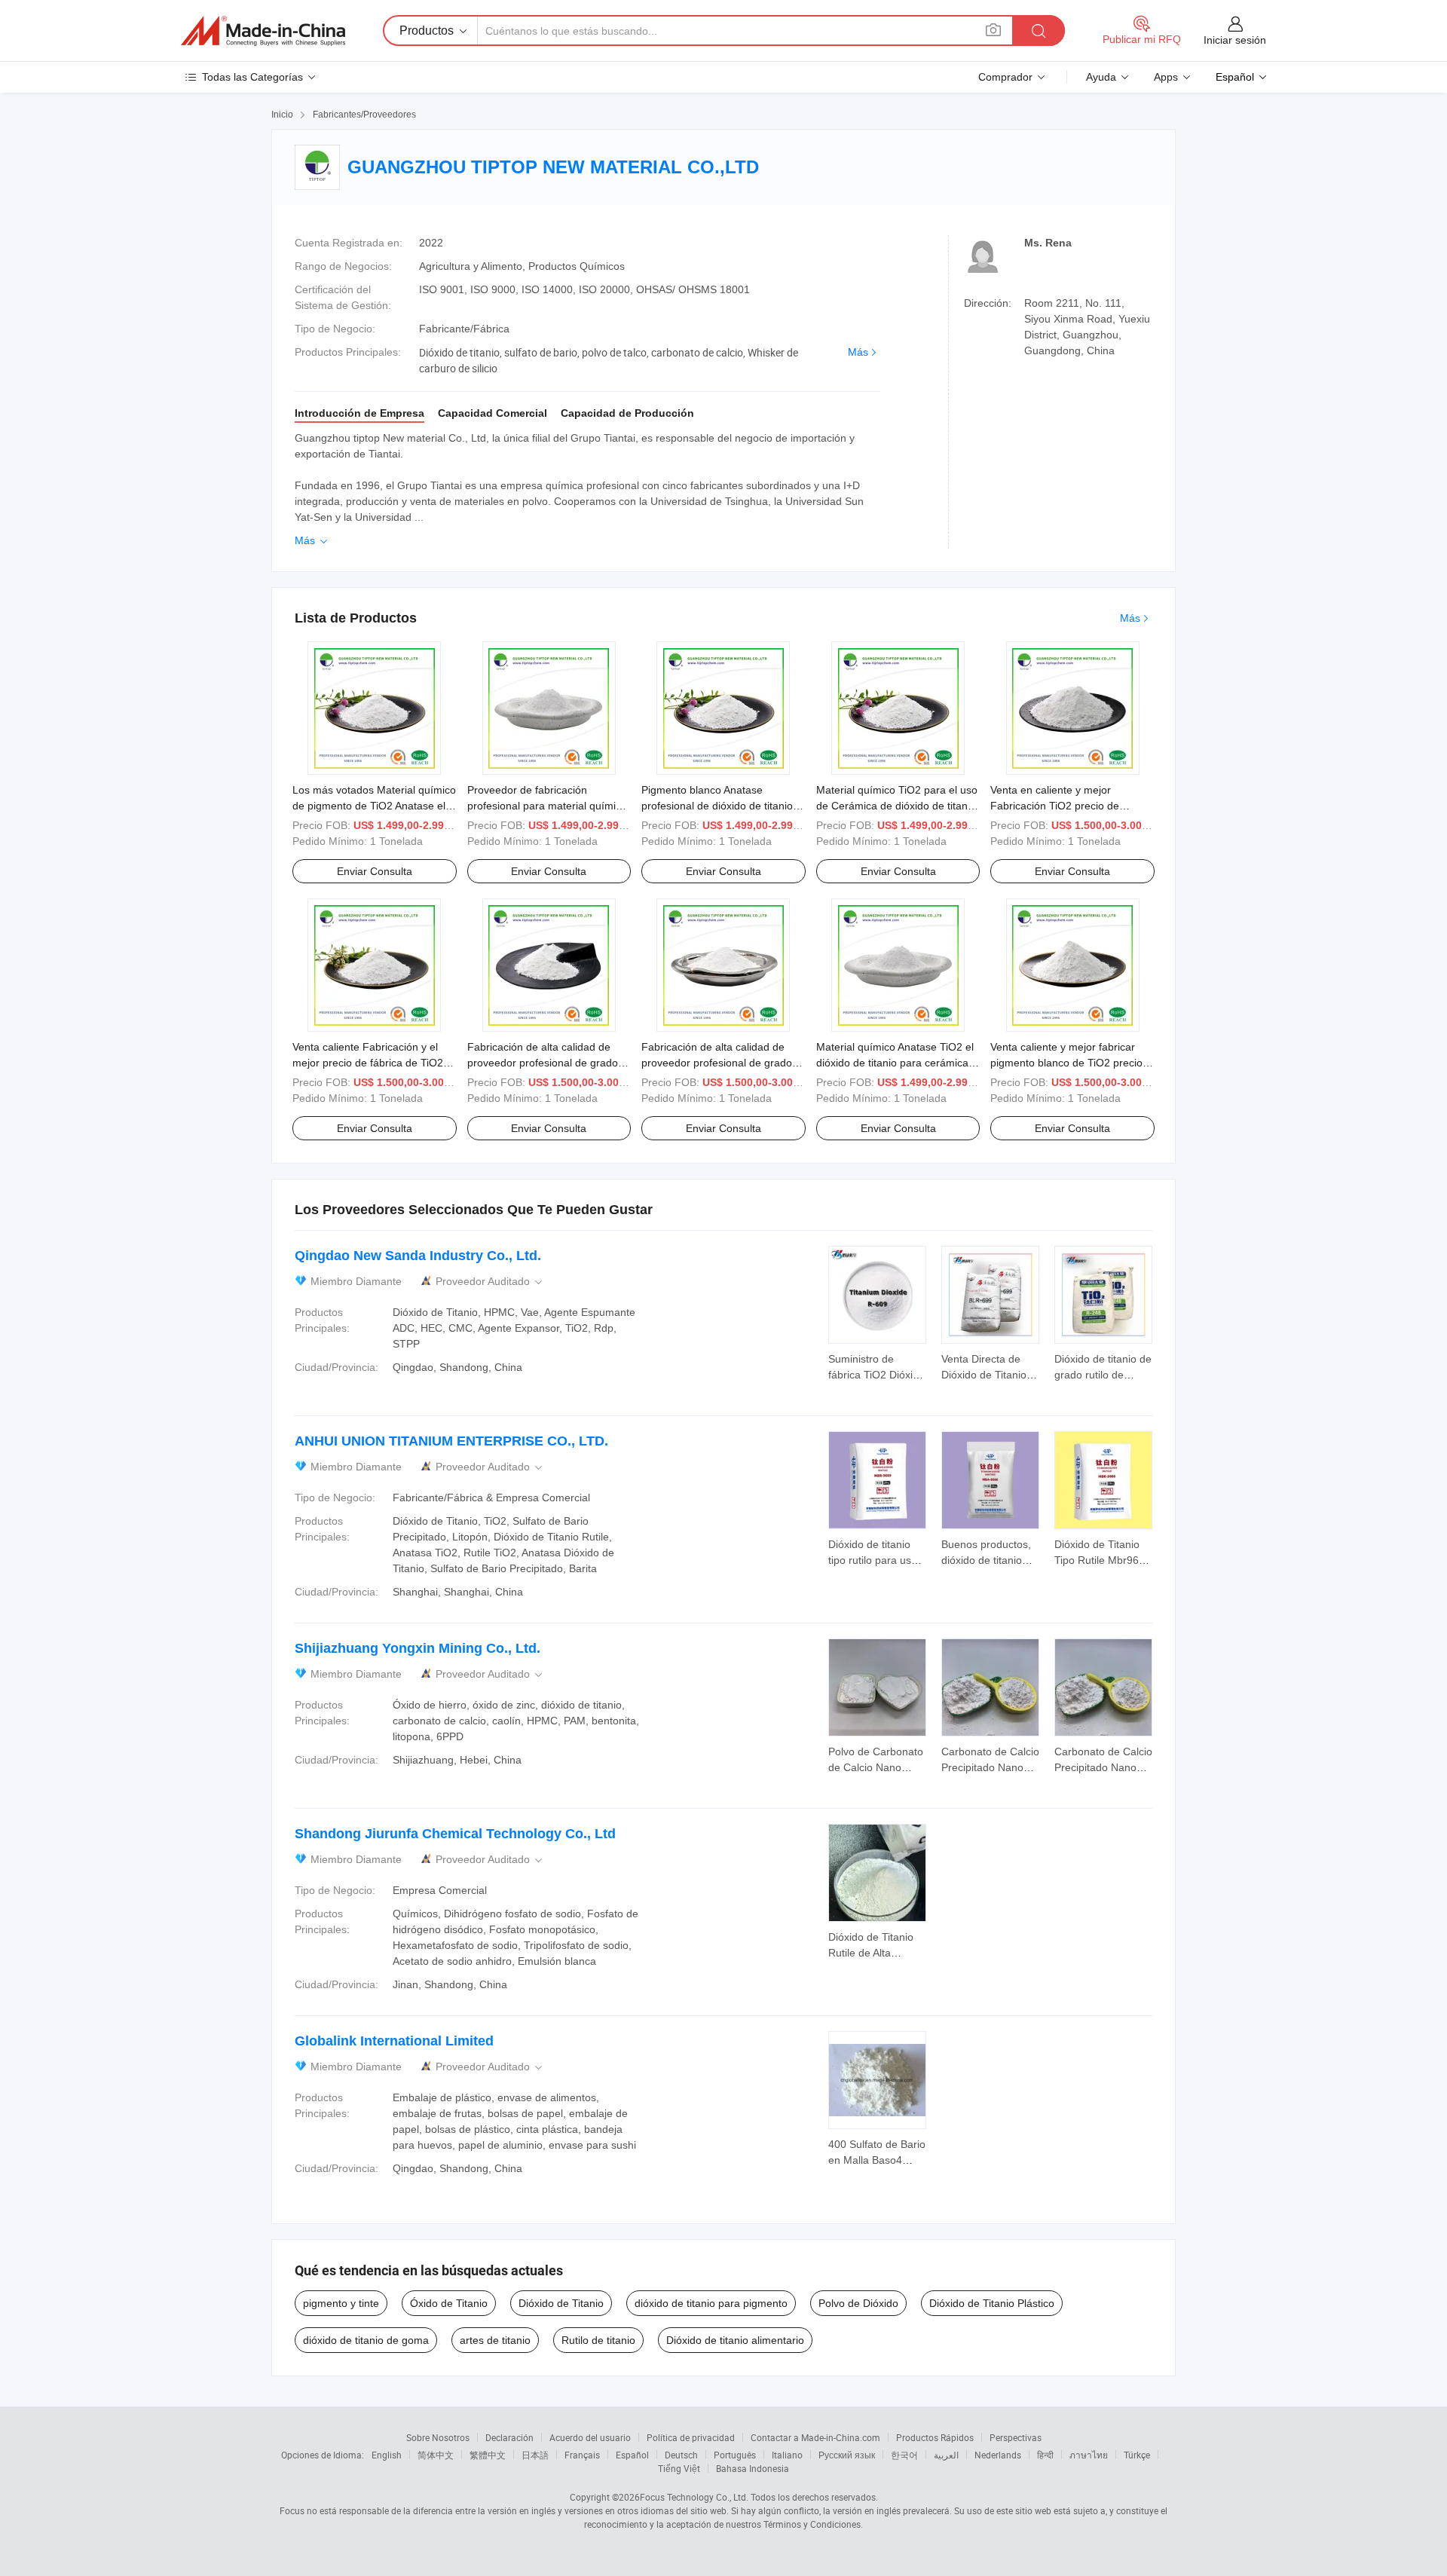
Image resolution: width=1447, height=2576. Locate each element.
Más (858, 352)
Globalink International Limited (394, 2041)
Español (632, 2455)
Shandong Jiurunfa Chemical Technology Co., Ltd (455, 1834)
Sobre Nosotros (438, 2437)
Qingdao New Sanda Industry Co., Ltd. (418, 1256)
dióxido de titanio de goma (366, 2340)
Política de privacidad (691, 2437)
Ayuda (1101, 77)
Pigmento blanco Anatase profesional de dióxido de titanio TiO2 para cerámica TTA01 (717, 806)
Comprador (1005, 77)
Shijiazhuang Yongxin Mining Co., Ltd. (418, 1648)
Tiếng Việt (679, 2468)
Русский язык (847, 2455)
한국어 (904, 2455)
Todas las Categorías (252, 77)
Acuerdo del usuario (590, 2437)
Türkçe (1137, 2455)
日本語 (535, 2455)
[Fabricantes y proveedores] (263, 31)
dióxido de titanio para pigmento (711, 2303)
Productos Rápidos (935, 2437)
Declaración (509, 2437)
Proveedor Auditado (490, 1282)
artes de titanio (495, 2340)
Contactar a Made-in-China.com (815, 2437)
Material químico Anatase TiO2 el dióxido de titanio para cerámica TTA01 (895, 1063)
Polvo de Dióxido (858, 2303)
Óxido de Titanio (449, 2303)
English (387, 2455)
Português (735, 2455)
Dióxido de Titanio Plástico (992, 2303)
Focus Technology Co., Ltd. (694, 2497)
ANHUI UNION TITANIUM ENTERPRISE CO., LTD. (451, 1441)
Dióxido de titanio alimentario (735, 2340)
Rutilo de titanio (598, 2340)
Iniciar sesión (1235, 40)
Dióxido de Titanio (561, 2303)
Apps (1166, 77)
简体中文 (436, 2455)
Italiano (787, 2455)
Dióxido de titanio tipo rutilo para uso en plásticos (873, 1560)
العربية (946, 2455)
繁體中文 (488, 2455)
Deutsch (681, 2455)
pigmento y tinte (341, 2303)
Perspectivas (1016, 2437)
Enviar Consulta (375, 871)
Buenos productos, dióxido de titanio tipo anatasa (986, 1560)
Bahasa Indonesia (753, 2468)
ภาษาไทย (1089, 2455)
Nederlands (998, 2455)
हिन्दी (1045, 2455)
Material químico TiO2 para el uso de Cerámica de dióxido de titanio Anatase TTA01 (897, 806)
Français (582, 2455)
